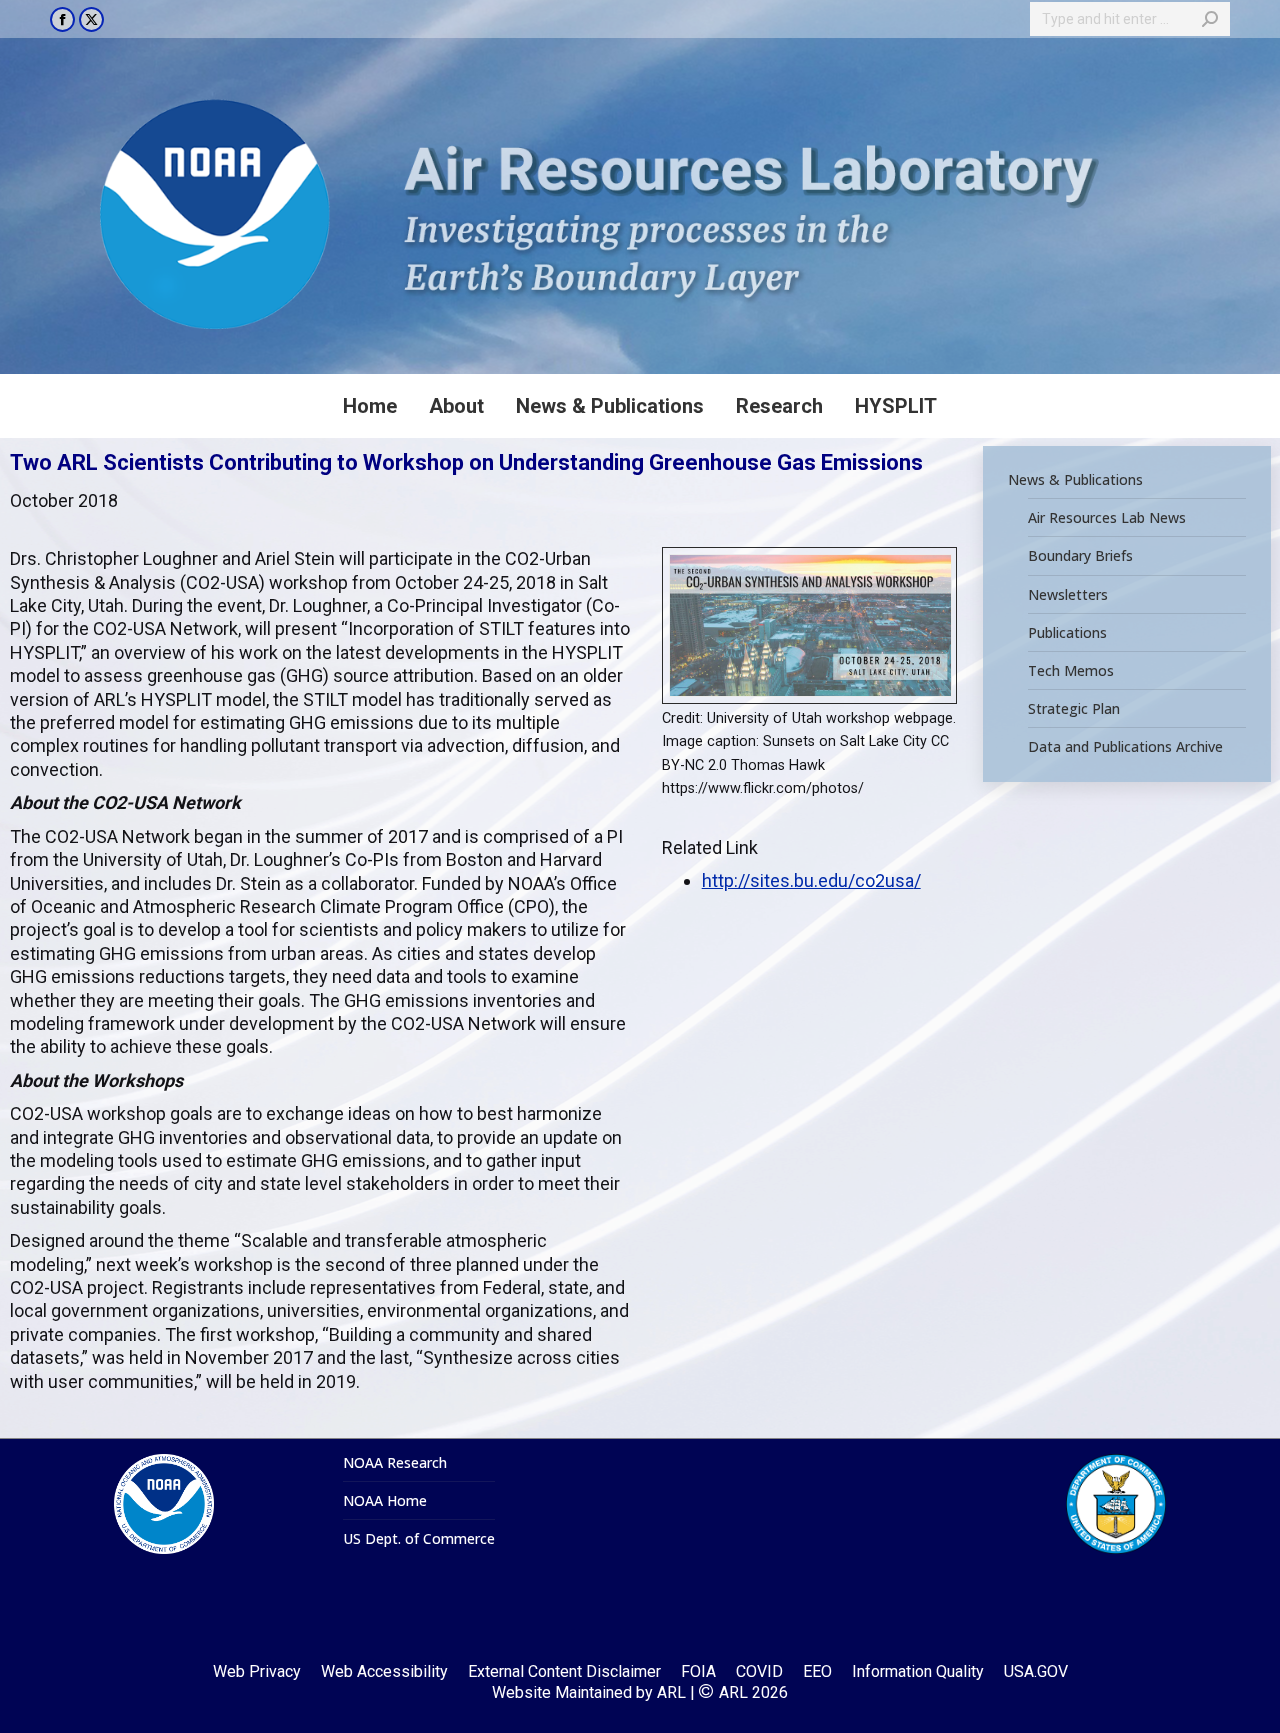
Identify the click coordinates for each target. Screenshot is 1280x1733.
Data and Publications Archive (1125, 747)
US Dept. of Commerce (419, 1539)
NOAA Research (395, 1463)
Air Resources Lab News (1107, 518)
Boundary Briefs (1080, 556)
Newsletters (1068, 594)
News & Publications (1075, 480)
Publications (1067, 633)
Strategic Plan (1074, 709)
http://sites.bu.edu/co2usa (808, 880)
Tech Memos (1071, 671)
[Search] (1210, 19)
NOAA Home (385, 1501)
